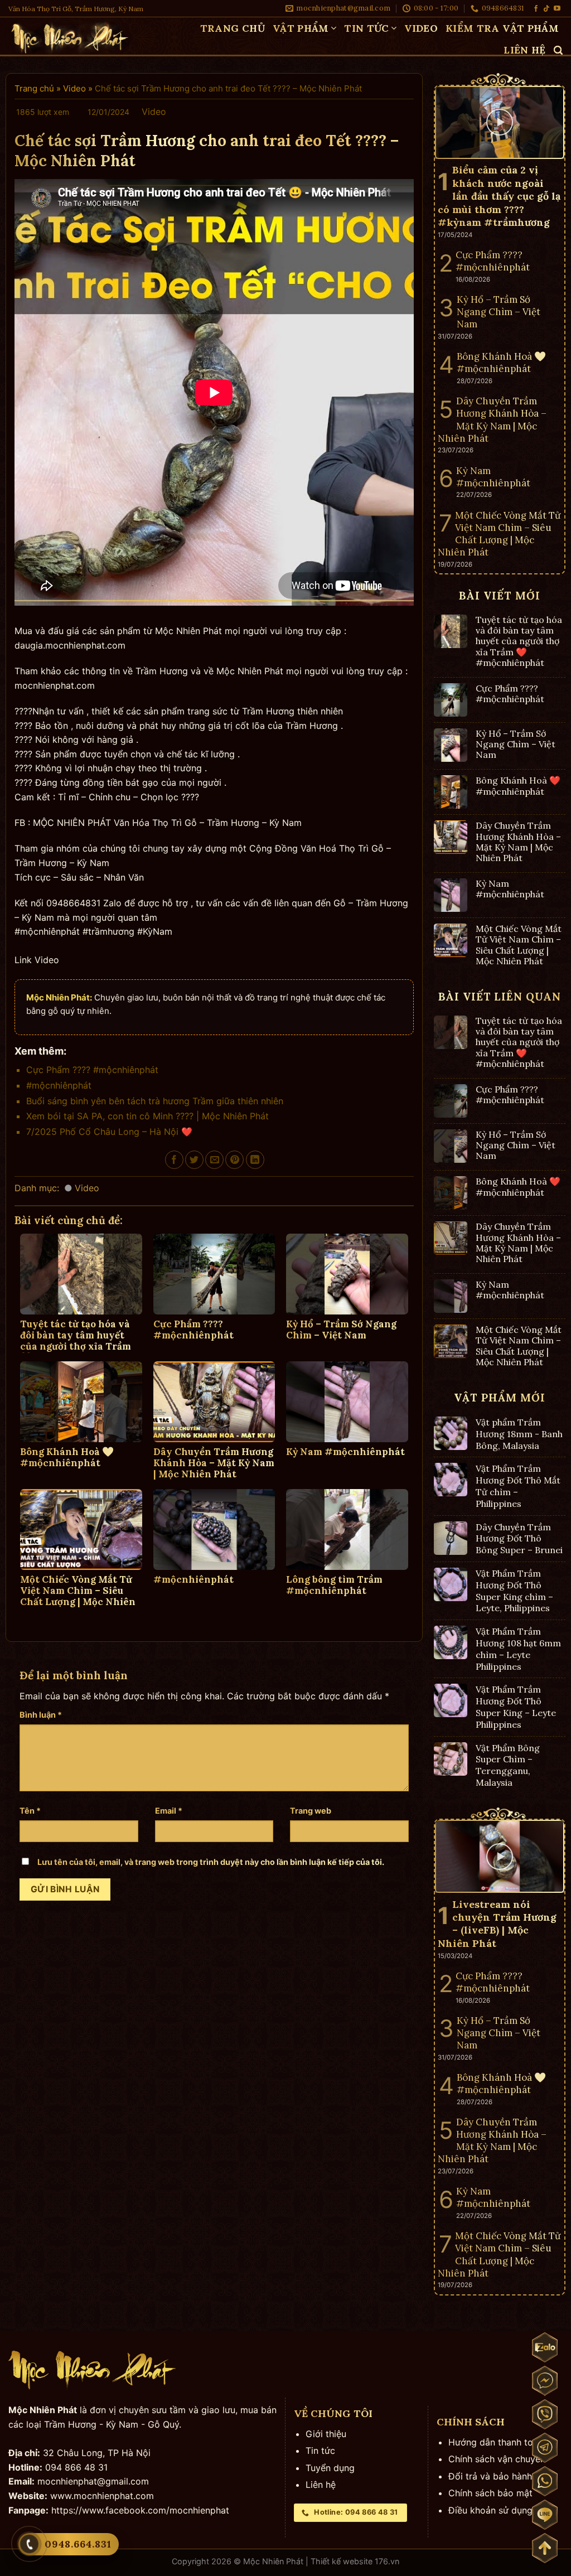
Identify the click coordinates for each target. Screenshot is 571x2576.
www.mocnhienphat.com (102, 2496)
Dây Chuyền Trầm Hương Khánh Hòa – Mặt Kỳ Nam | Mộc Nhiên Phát (518, 842)
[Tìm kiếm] (558, 50)
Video (421, 28)
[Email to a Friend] (214, 1160)
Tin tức (366, 28)
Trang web (311, 1811)
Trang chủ (233, 28)
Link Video (37, 960)
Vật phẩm (301, 28)
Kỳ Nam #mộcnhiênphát (510, 889)
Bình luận (41, 1715)
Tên (30, 1811)
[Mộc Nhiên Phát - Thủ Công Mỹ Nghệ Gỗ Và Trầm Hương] (75, 37)
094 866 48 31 (76, 2467)
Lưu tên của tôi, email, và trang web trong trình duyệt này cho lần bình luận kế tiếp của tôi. (211, 1862)
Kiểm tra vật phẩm (502, 28)
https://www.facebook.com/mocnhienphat (140, 2510)
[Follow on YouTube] (557, 9)
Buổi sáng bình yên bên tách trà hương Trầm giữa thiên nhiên (155, 1101)
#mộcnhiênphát (59, 1085)
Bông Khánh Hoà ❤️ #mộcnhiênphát (518, 786)
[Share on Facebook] (174, 1160)
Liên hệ (524, 50)
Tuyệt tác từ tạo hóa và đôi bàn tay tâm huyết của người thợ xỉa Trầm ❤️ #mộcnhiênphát (519, 641)
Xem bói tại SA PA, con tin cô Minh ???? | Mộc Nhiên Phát (147, 1116)
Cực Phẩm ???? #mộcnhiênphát (92, 1070)
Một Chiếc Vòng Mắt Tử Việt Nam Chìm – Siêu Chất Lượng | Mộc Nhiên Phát (519, 945)
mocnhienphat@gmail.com (93, 2481)
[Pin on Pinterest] (234, 1160)
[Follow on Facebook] (536, 9)
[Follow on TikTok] (546, 9)
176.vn (387, 2561)
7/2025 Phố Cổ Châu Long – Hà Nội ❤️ (109, 1132)
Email (169, 1811)
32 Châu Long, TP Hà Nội (97, 2453)
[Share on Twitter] (194, 1160)
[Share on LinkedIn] (255, 1160)
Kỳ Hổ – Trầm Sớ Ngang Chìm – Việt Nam (516, 744)
